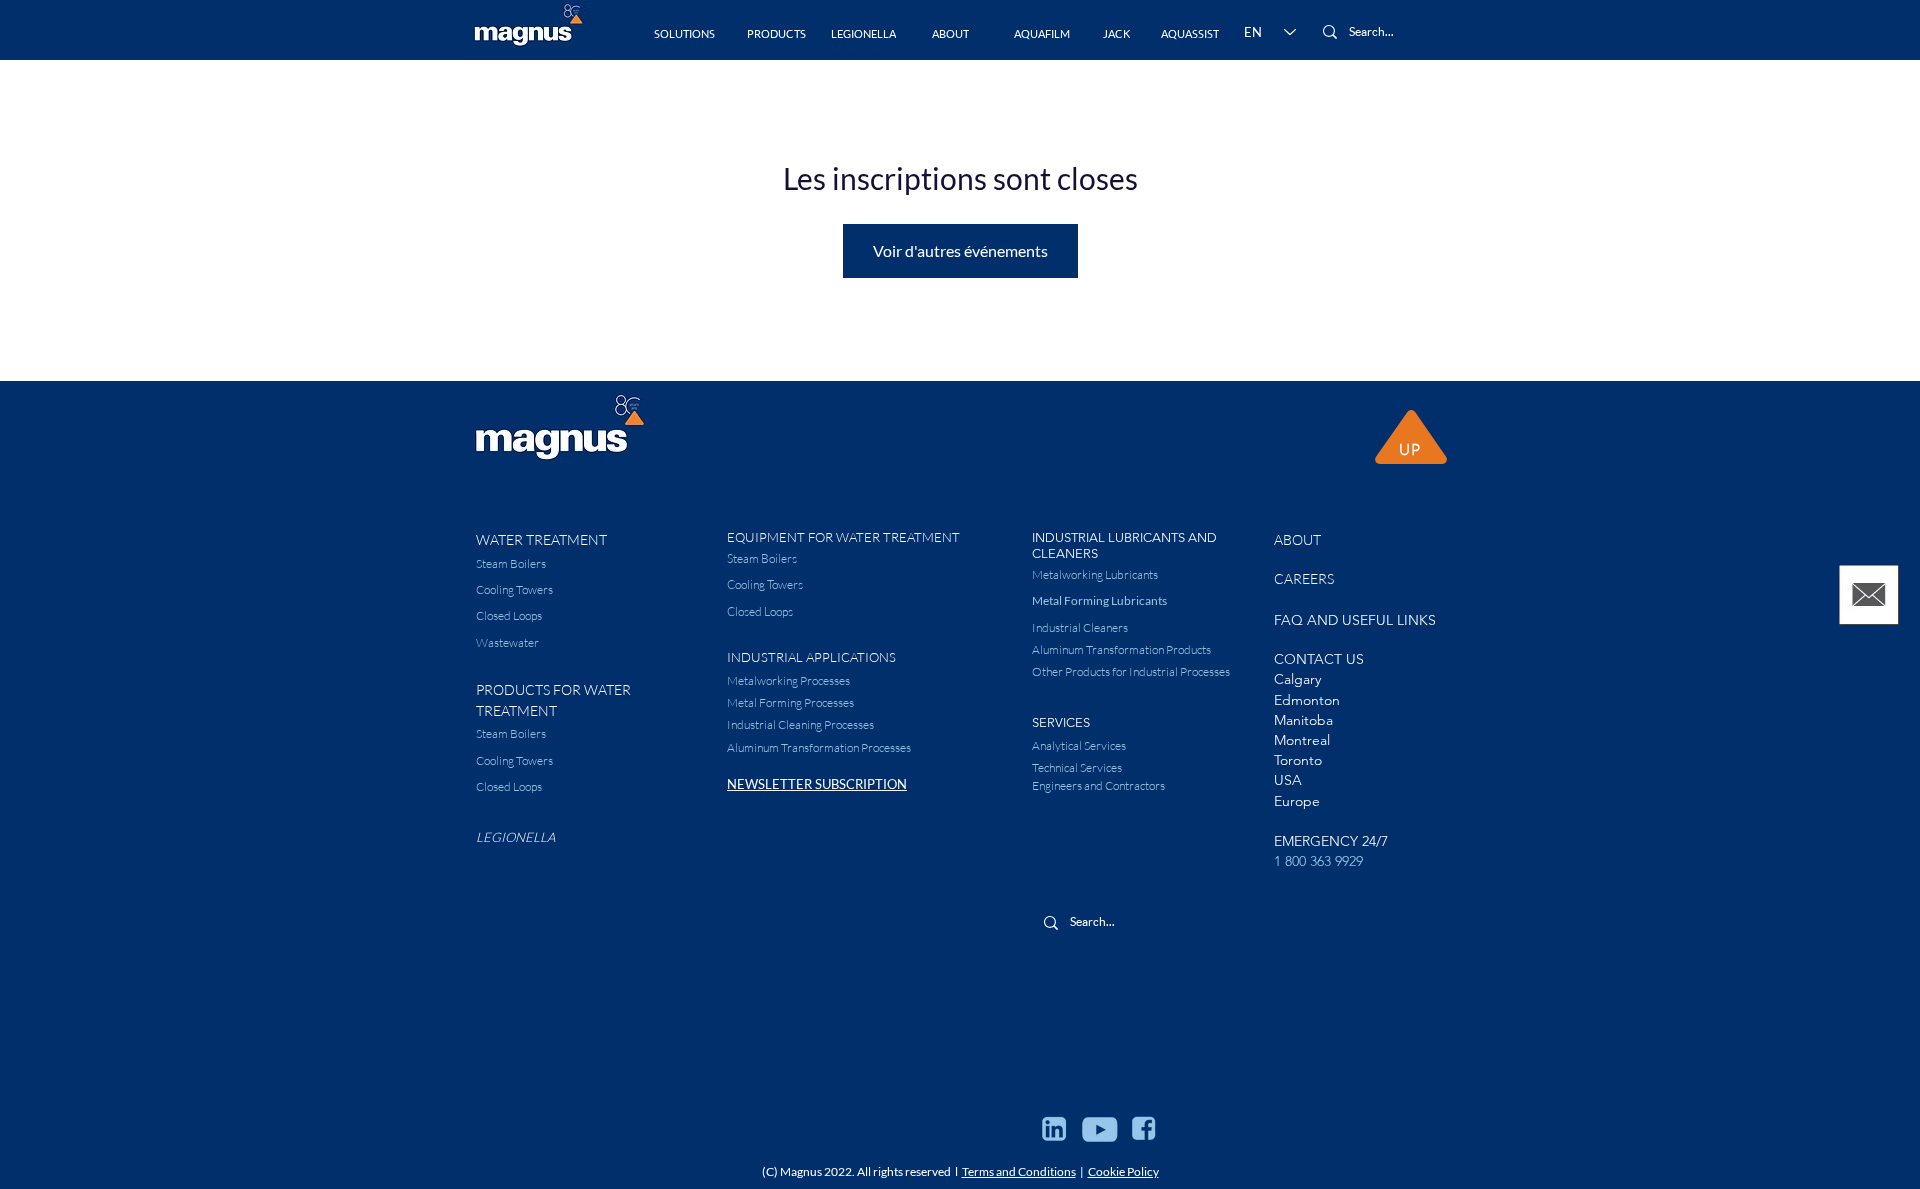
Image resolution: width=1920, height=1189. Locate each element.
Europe (1297, 801)
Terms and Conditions (1019, 1171)
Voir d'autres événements (960, 250)
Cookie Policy (1123, 1171)
